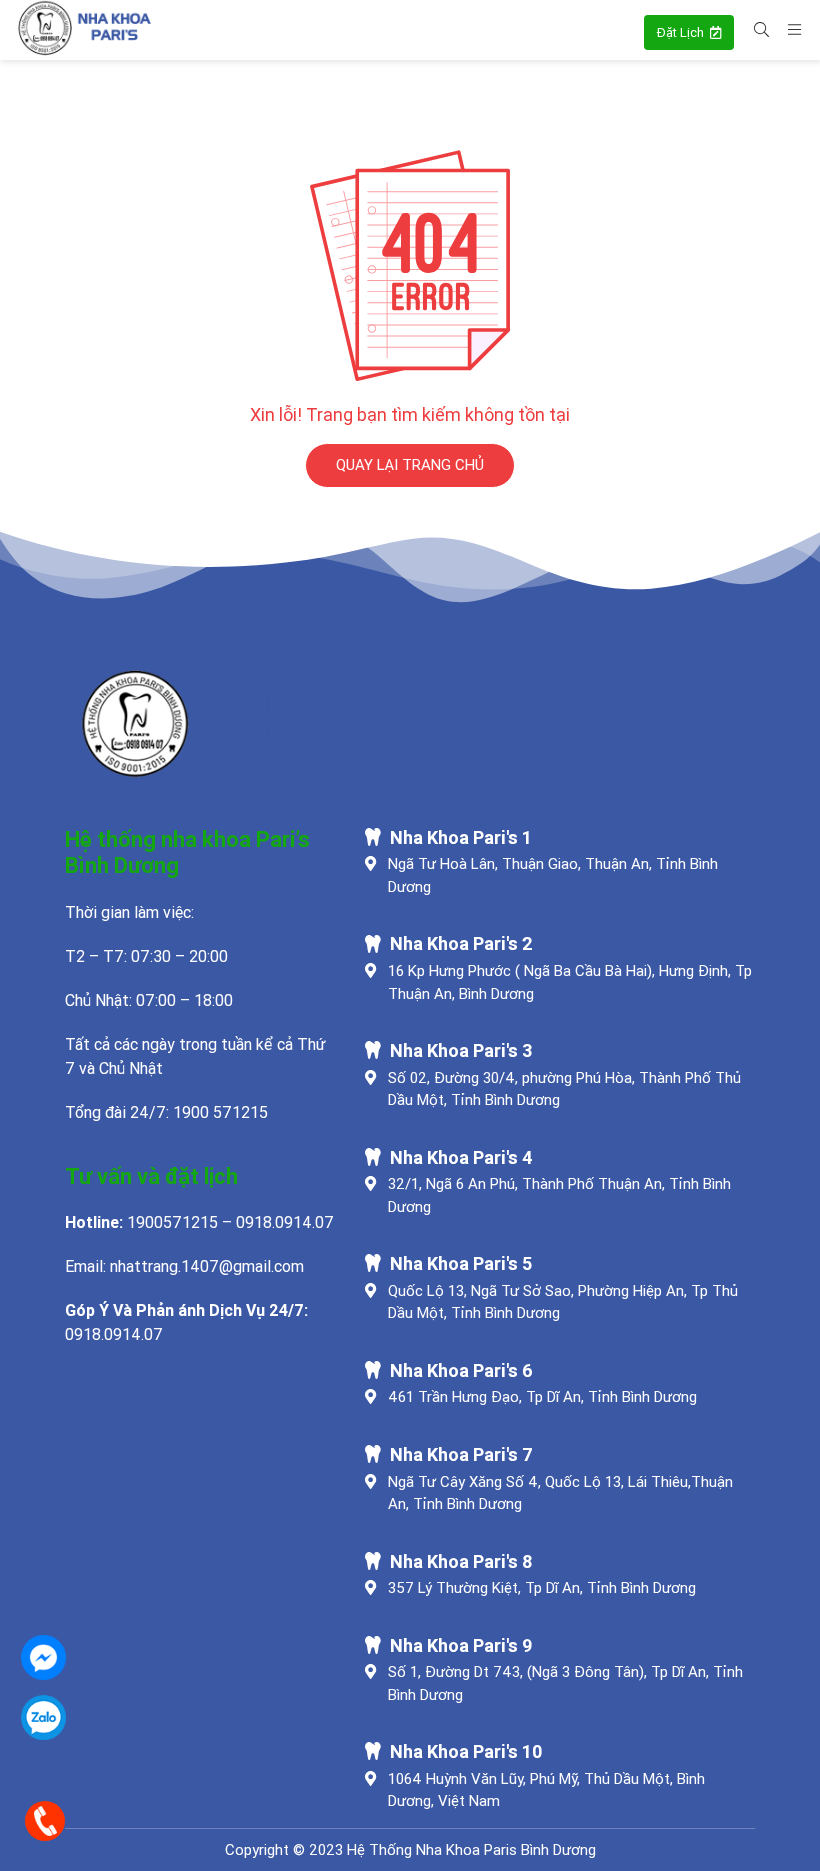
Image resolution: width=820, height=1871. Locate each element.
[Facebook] (43, 1657)
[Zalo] (43, 1717)
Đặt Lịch (682, 32)
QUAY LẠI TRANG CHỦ (410, 464)
